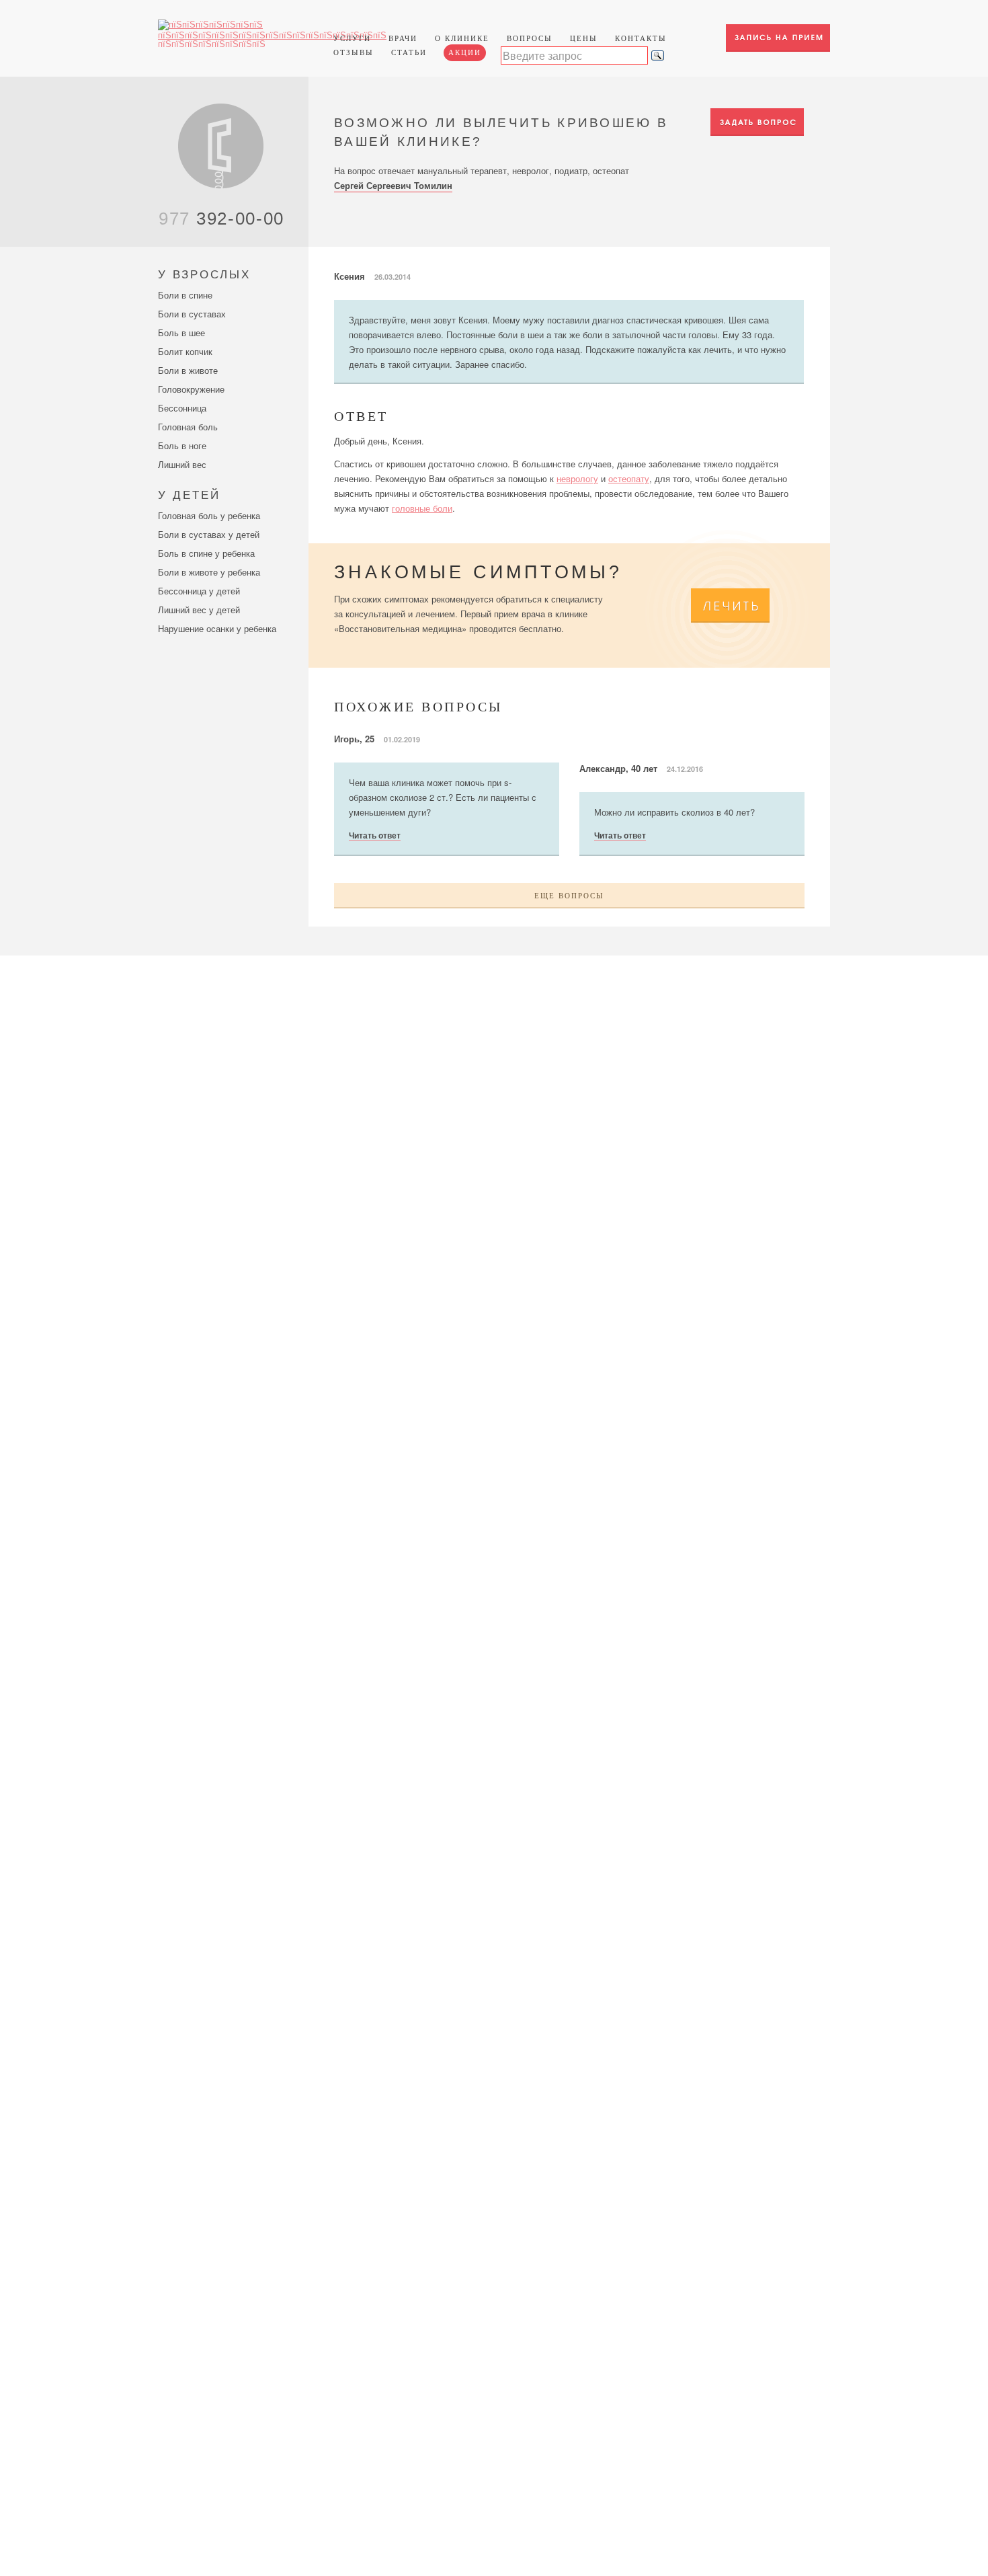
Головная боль (188, 427)
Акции (465, 52)
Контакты (641, 38)
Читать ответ (375, 836)
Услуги (352, 38)
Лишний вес (182, 464)
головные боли (422, 508)
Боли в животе (188, 370)
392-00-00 (221, 219)
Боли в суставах (192, 314)
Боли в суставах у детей (209, 534)
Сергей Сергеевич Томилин (393, 185)
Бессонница (182, 408)
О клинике (462, 38)
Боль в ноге (182, 445)
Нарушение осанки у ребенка (217, 628)
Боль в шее (181, 333)
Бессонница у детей (199, 591)
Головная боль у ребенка (209, 515)
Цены (584, 38)
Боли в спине (185, 295)
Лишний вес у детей (199, 610)
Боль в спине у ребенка (206, 553)
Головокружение (191, 389)
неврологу (577, 478)
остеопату (629, 478)
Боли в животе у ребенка (209, 572)
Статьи (409, 52)
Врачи (403, 38)
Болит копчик (185, 351)
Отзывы (354, 52)
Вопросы (530, 38)
